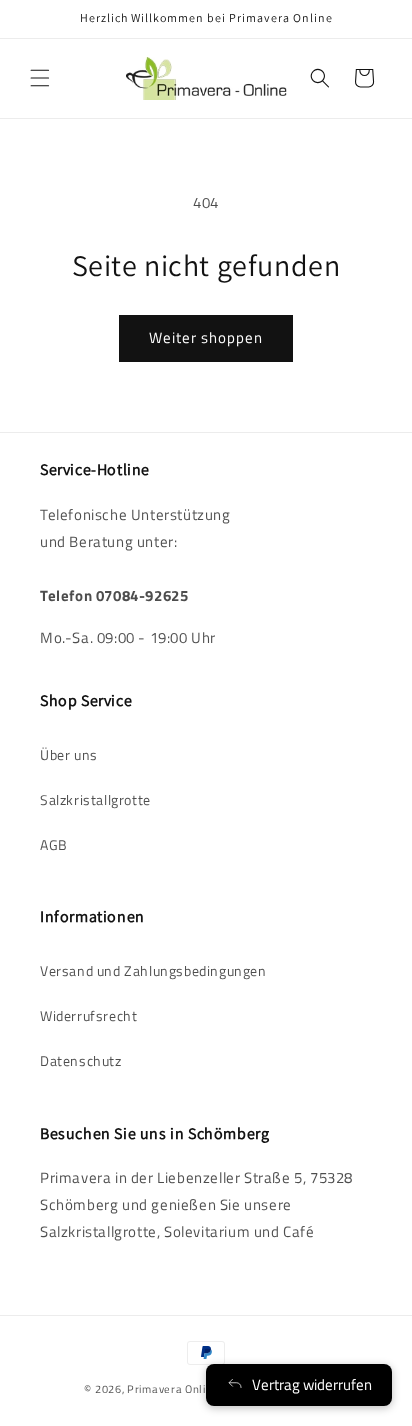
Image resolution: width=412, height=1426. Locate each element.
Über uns (69, 754)
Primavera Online (173, 1389)
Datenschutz (81, 1060)
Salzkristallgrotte (95, 799)
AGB (54, 844)
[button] (40, 78)
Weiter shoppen (206, 337)
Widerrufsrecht (88, 1015)
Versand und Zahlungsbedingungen (153, 970)
